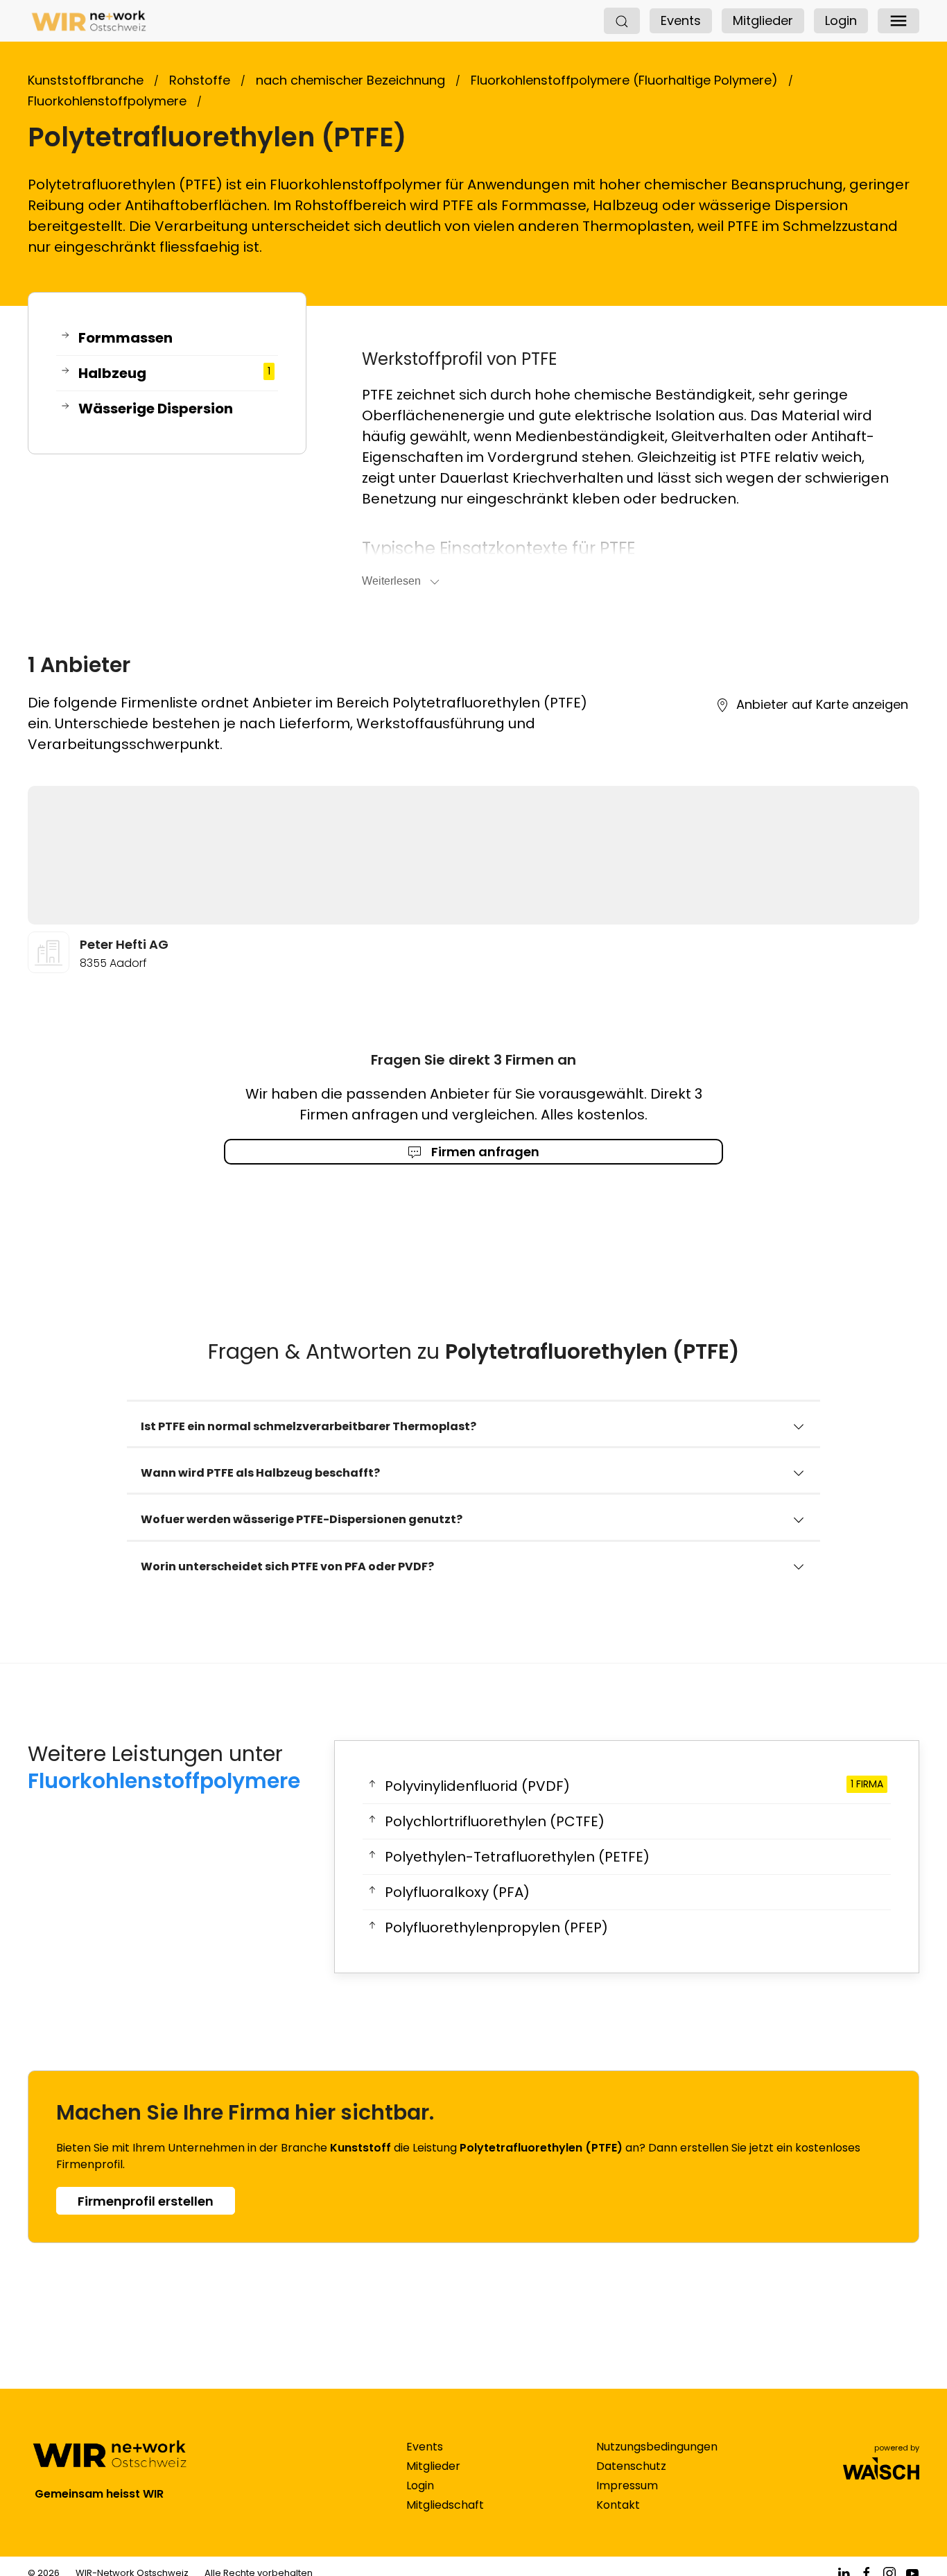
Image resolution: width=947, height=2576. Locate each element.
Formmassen (125, 338)
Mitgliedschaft (445, 2505)
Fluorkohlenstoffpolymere (164, 1781)
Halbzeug (174, 373)
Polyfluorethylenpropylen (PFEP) (496, 1927)
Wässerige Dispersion (156, 409)
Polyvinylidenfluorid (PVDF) (634, 1786)
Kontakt (618, 2505)
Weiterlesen (391, 581)
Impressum (627, 2485)
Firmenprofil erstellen (146, 2201)
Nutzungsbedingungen (657, 2447)
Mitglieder (763, 20)
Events (681, 20)
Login (841, 20)
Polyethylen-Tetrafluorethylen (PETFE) (517, 1857)
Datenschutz (631, 2466)
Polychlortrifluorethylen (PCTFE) (495, 1821)
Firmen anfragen (484, 1152)
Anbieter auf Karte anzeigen (822, 704)
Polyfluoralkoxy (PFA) (457, 1892)
